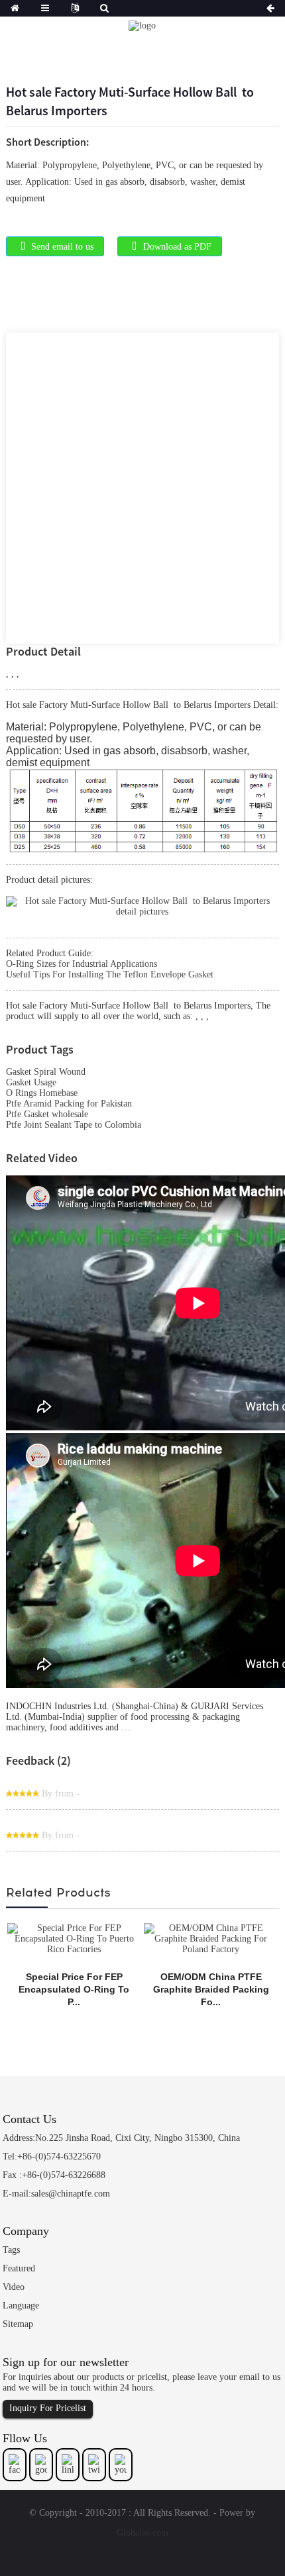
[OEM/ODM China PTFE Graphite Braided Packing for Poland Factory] (211, 1938)
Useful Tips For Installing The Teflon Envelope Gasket (110, 974)
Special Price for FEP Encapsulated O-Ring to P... (74, 1989)
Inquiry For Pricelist (48, 2408)
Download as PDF (177, 247)
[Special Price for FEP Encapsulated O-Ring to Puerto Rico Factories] (74, 1938)
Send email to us (62, 247)
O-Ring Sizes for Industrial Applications (82, 964)
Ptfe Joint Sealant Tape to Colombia (74, 1125)
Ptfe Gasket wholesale (47, 1114)
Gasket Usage (31, 1082)
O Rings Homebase (42, 1093)
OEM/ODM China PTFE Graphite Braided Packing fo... (211, 1989)
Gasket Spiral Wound (46, 1072)
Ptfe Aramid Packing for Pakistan (69, 1104)
